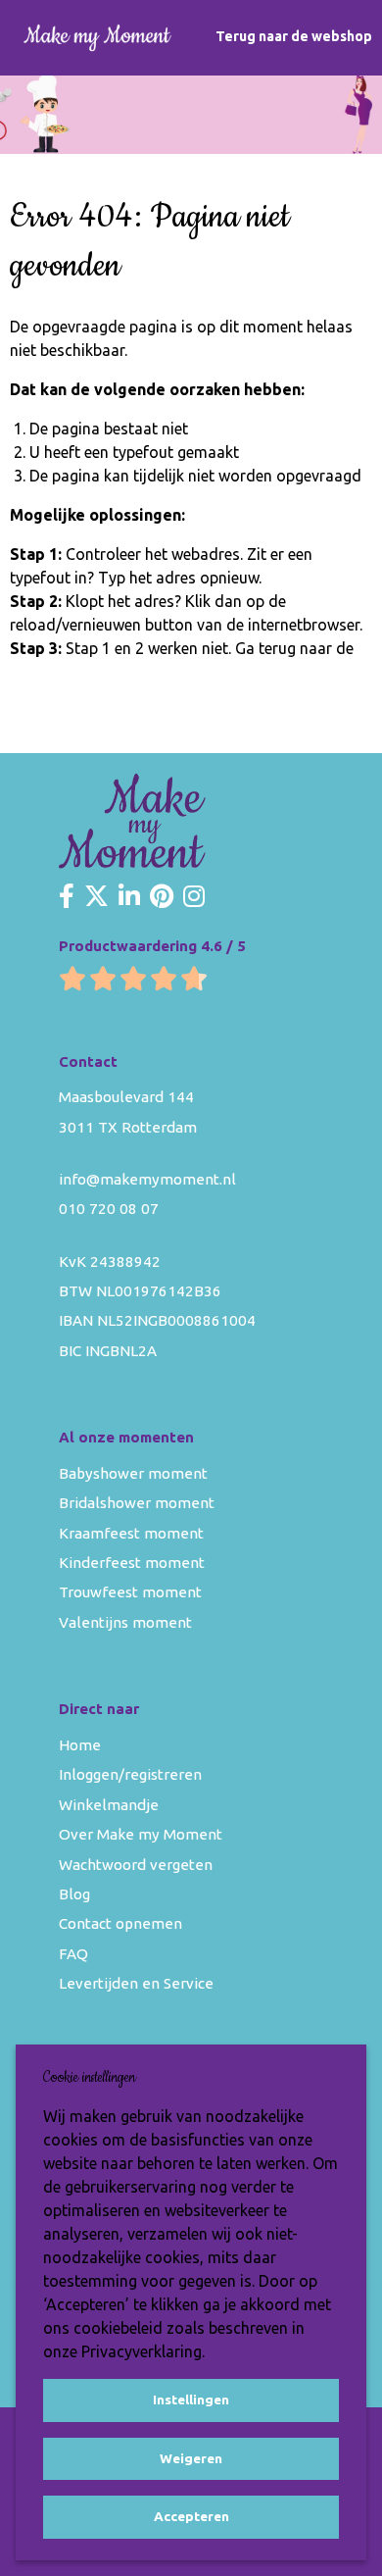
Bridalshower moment (137, 1503)
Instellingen (191, 2399)
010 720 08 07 (109, 1209)
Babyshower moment (133, 1473)
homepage (47, 672)
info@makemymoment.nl (147, 1179)
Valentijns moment (125, 1622)
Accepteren (191, 2516)
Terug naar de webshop (294, 36)
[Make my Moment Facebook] (67, 897)
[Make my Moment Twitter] (96, 897)
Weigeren (191, 2458)
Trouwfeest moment (130, 1592)
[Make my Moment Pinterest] (162, 897)
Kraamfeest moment (131, 1533)
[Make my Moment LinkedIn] (129, 897)
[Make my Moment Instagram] (194, 897)
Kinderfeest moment (132, 1563)
